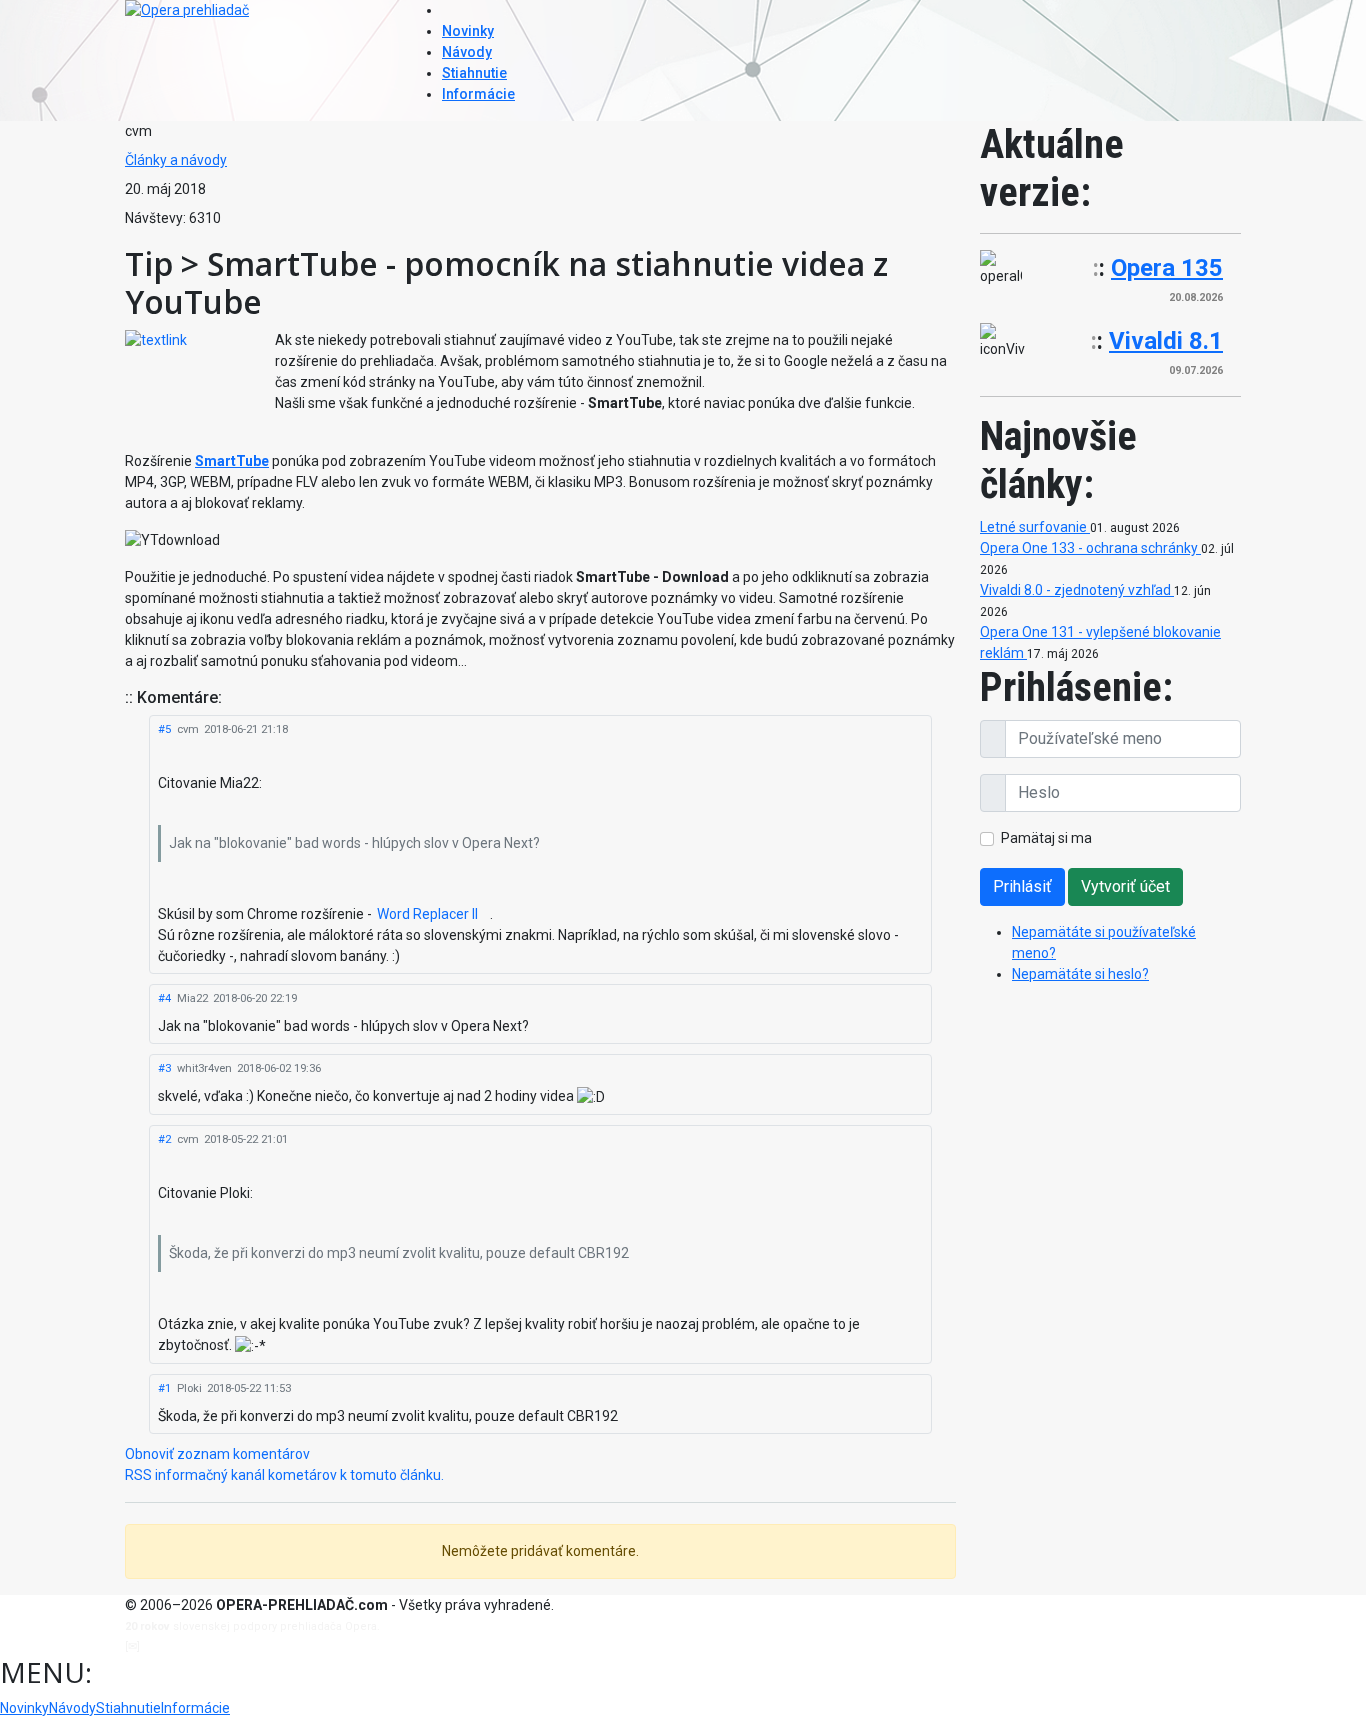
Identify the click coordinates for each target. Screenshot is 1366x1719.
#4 (164, 998)
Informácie (478, 94)
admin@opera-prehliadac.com (225, 1646)
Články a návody (176, 160)
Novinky (468, 31)
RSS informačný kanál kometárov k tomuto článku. (284, 1475)
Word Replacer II (427, 914)
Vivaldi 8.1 (1166, 341)
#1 (164, 1388)
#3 (164, 1068)
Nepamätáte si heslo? (1080, 974)
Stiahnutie (474, 73)
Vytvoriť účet (1125, 886)
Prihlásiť (1022, 886)
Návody (467, 52)
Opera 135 (1167, 268)
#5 (164, 729)
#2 (164, 1139)
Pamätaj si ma (1046, 838)
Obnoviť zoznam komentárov (217, 1454)
